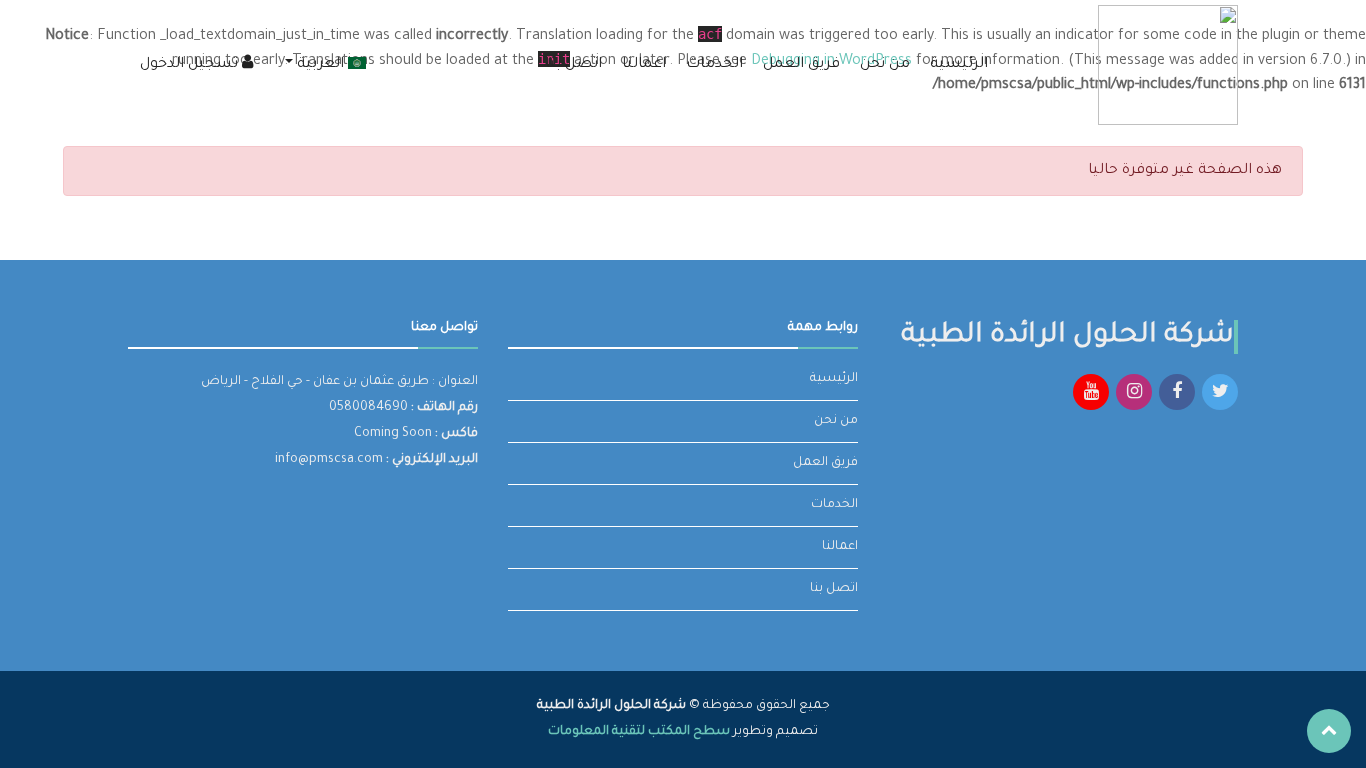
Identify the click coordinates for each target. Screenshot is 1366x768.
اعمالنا (644, 65)
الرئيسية (959, 65)
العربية (320, 65)
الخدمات (714, 65)
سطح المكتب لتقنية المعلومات (639, 732)
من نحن (885, 65)
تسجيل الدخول (191, 65)
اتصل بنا (573, 65)
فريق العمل (801, 65)
